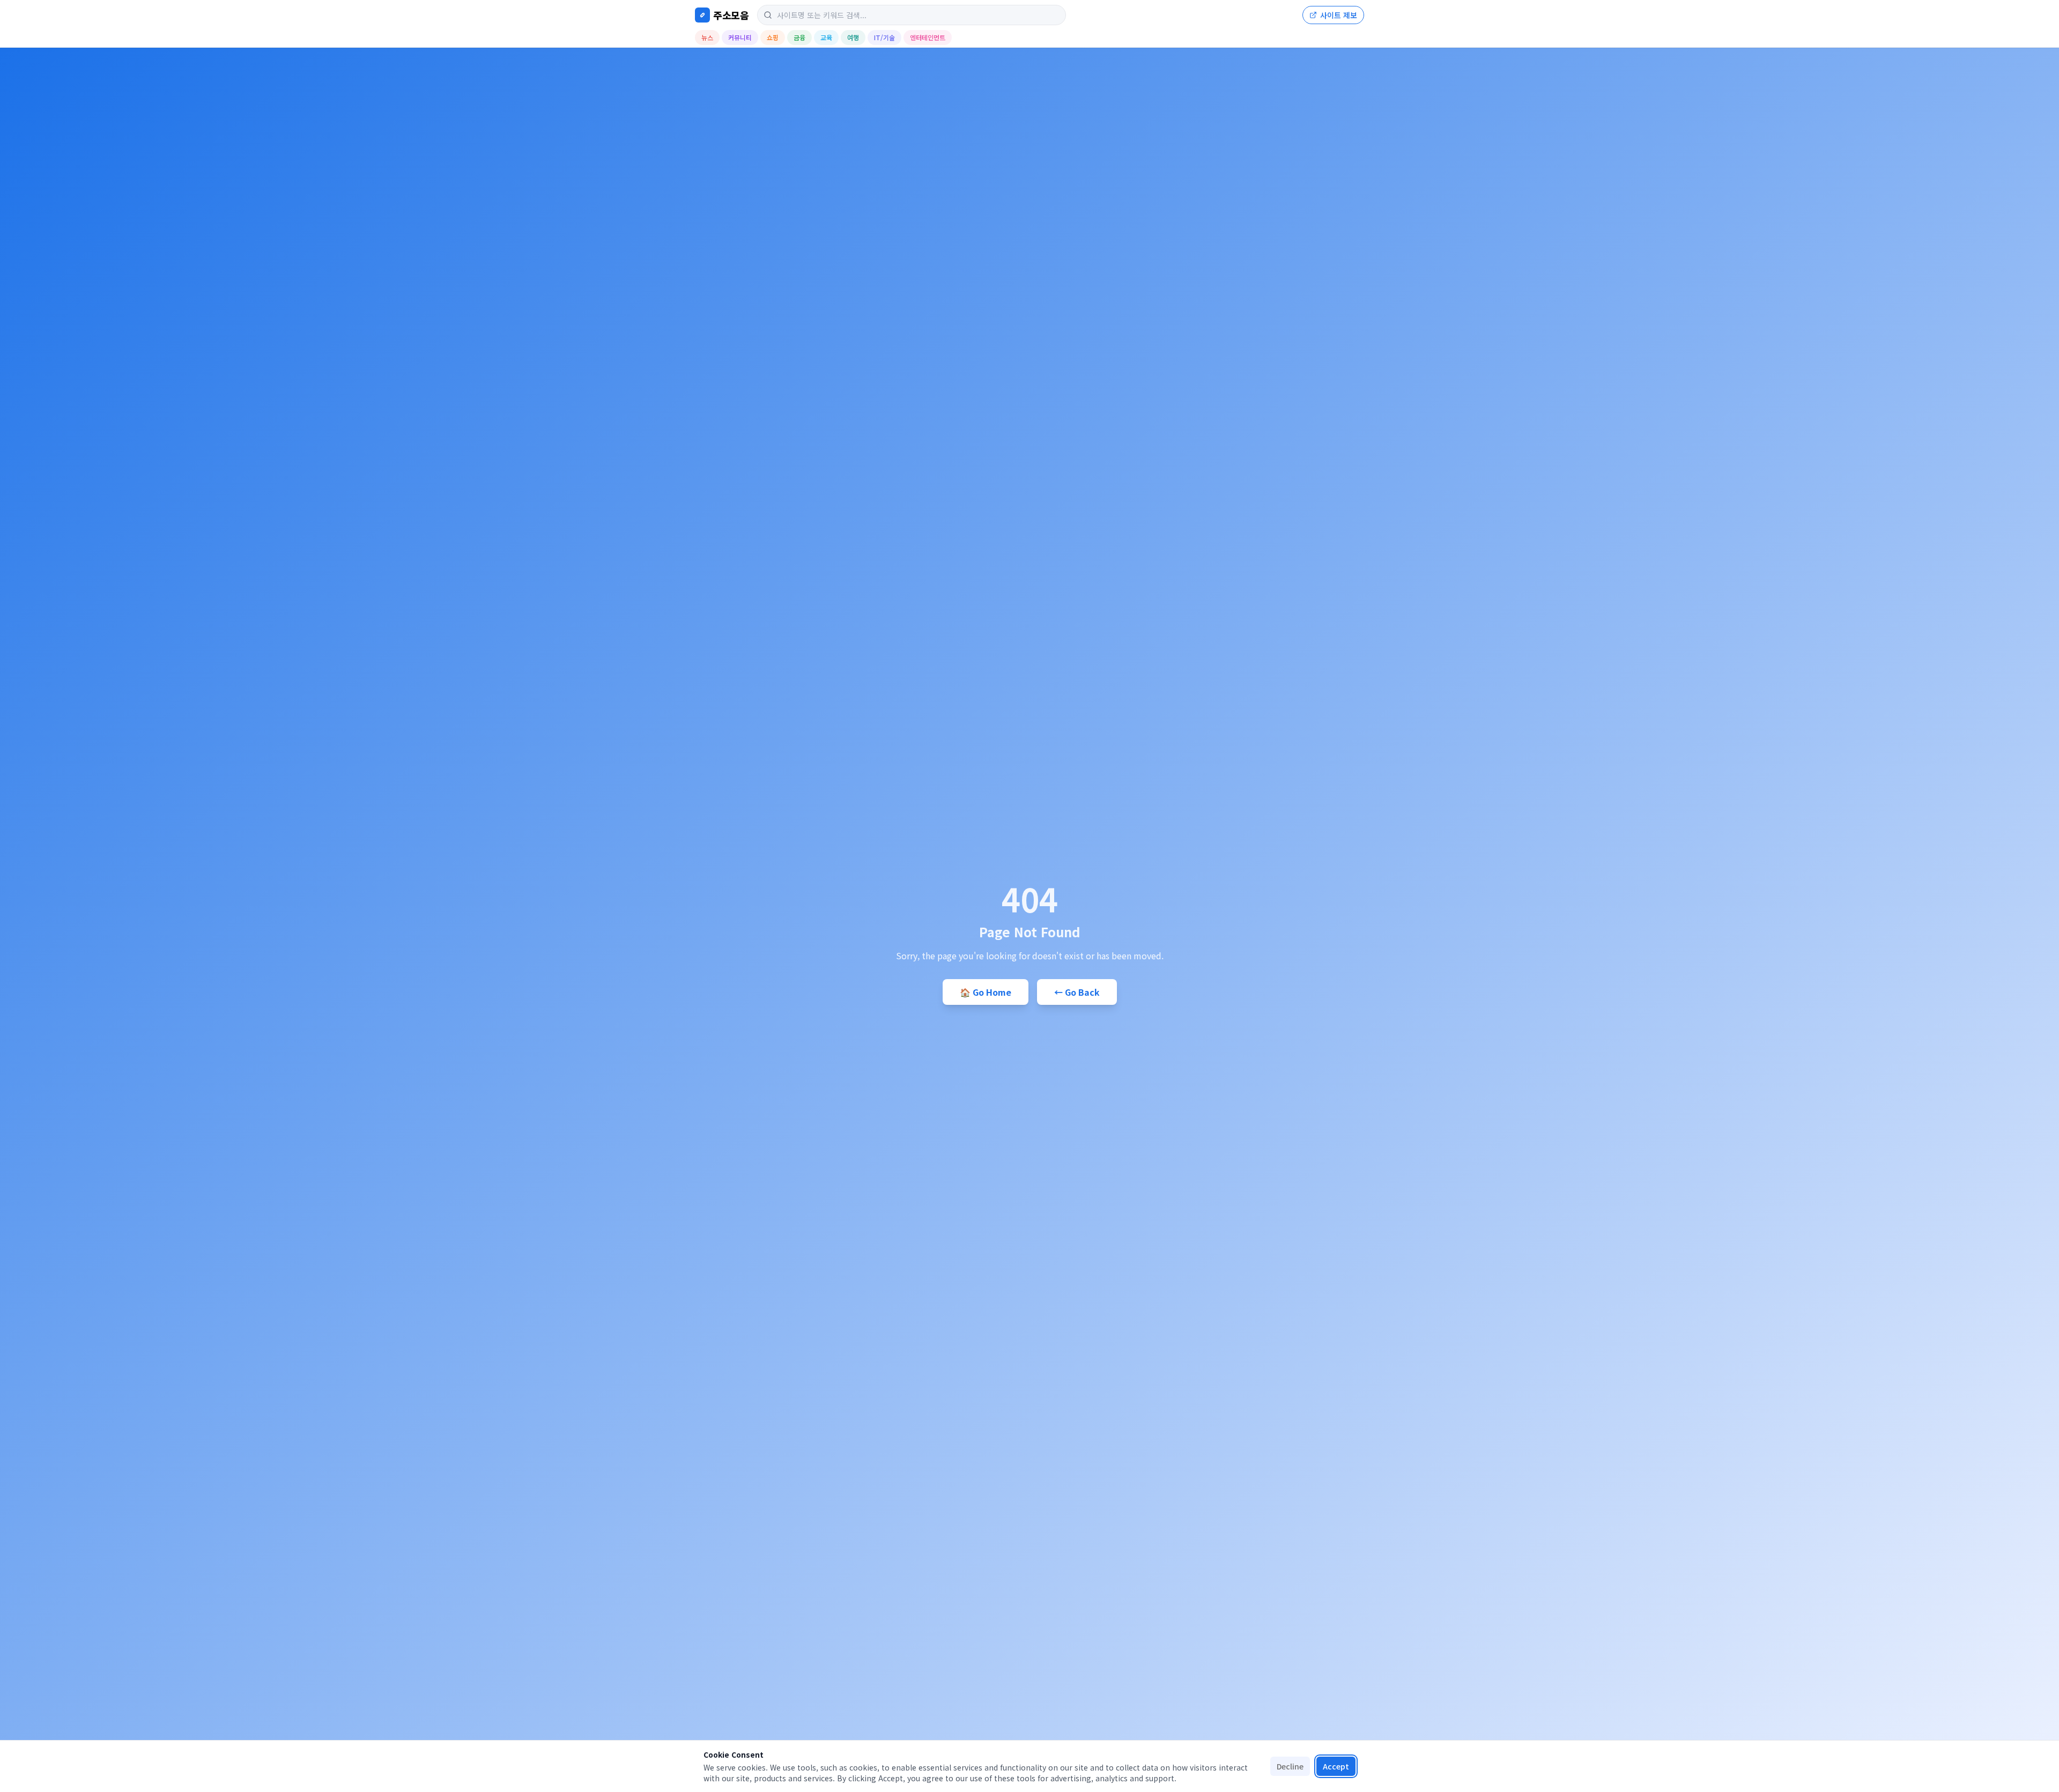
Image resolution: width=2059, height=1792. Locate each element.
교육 (826, 37)
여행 (853, 37)
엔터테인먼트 (928, 37)
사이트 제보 (1339, 15)
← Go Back (1077, 992)
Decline (1290, 1766)
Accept (1336, 1766)
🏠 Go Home (986, 992)
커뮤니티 (740, 37)
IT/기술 (884, 37)
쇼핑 (773, 37)
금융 (799, 37)
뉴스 (707, 37)
